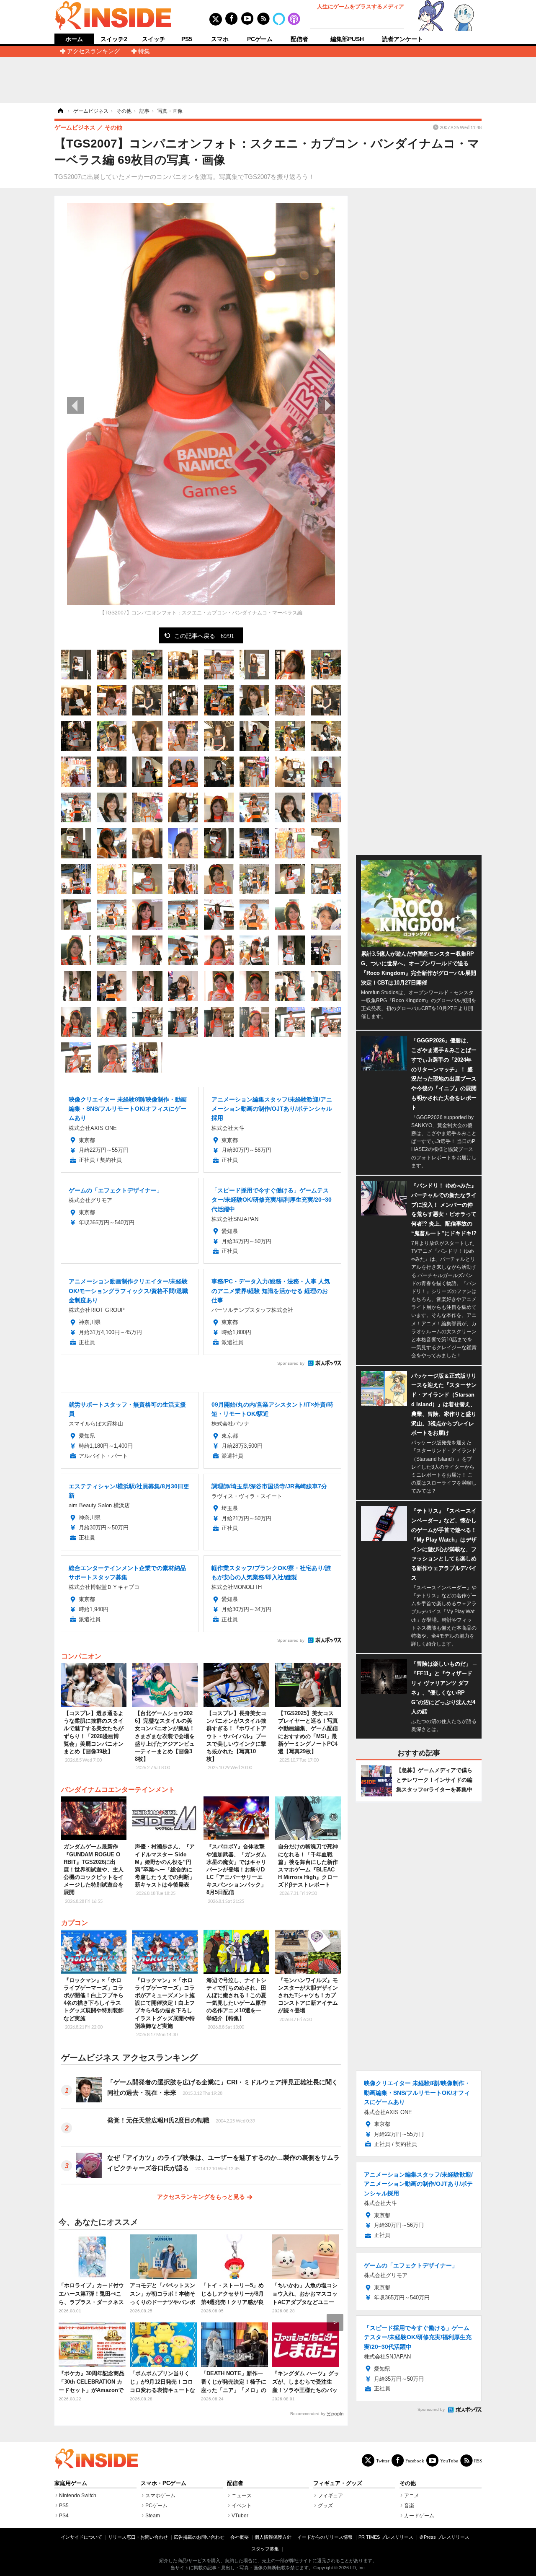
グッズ (325, 2506)
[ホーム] (60, 111)
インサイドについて (81, 2537)
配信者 (299, 39)
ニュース (242, 2496)
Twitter (383, 2461)
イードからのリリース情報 (325, 2537)
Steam (153, 2516)
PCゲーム (260, 39)
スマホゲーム (160, 2496)
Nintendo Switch (78, 2496)
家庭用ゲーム (71, 2483)
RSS (478, 2461)
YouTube (449, 2461)
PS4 (64, 2516)
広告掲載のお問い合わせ (199, 2537)
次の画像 (327, 405)
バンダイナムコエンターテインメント (118, 1789)
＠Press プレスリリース (444, 2537)
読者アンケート (402, 39)
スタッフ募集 (265, 2549)
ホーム (74, 39)
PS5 (187, 39)
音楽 (409, 2506)
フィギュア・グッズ (338, 2483)
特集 (144, 51)
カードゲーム (419, 2516)
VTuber (240, 2516)
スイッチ (154, 39)
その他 (408, 2483)
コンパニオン (81, 1656)
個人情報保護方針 (273, 2537)
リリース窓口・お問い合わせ (138, 2537)
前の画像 (75, 405)
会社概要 (240, 2537)
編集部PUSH (347, 39)
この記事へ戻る (204, 635)
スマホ (220, 39)
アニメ (412, 2496)
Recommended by (308, 2414)
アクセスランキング (93, 51)
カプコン (75, 1923)
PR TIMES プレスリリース (386, 2537)
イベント (242, 2506)
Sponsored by (291, 1363)
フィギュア (330, 2496)
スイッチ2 (114, 39)
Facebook (415, 2461)
